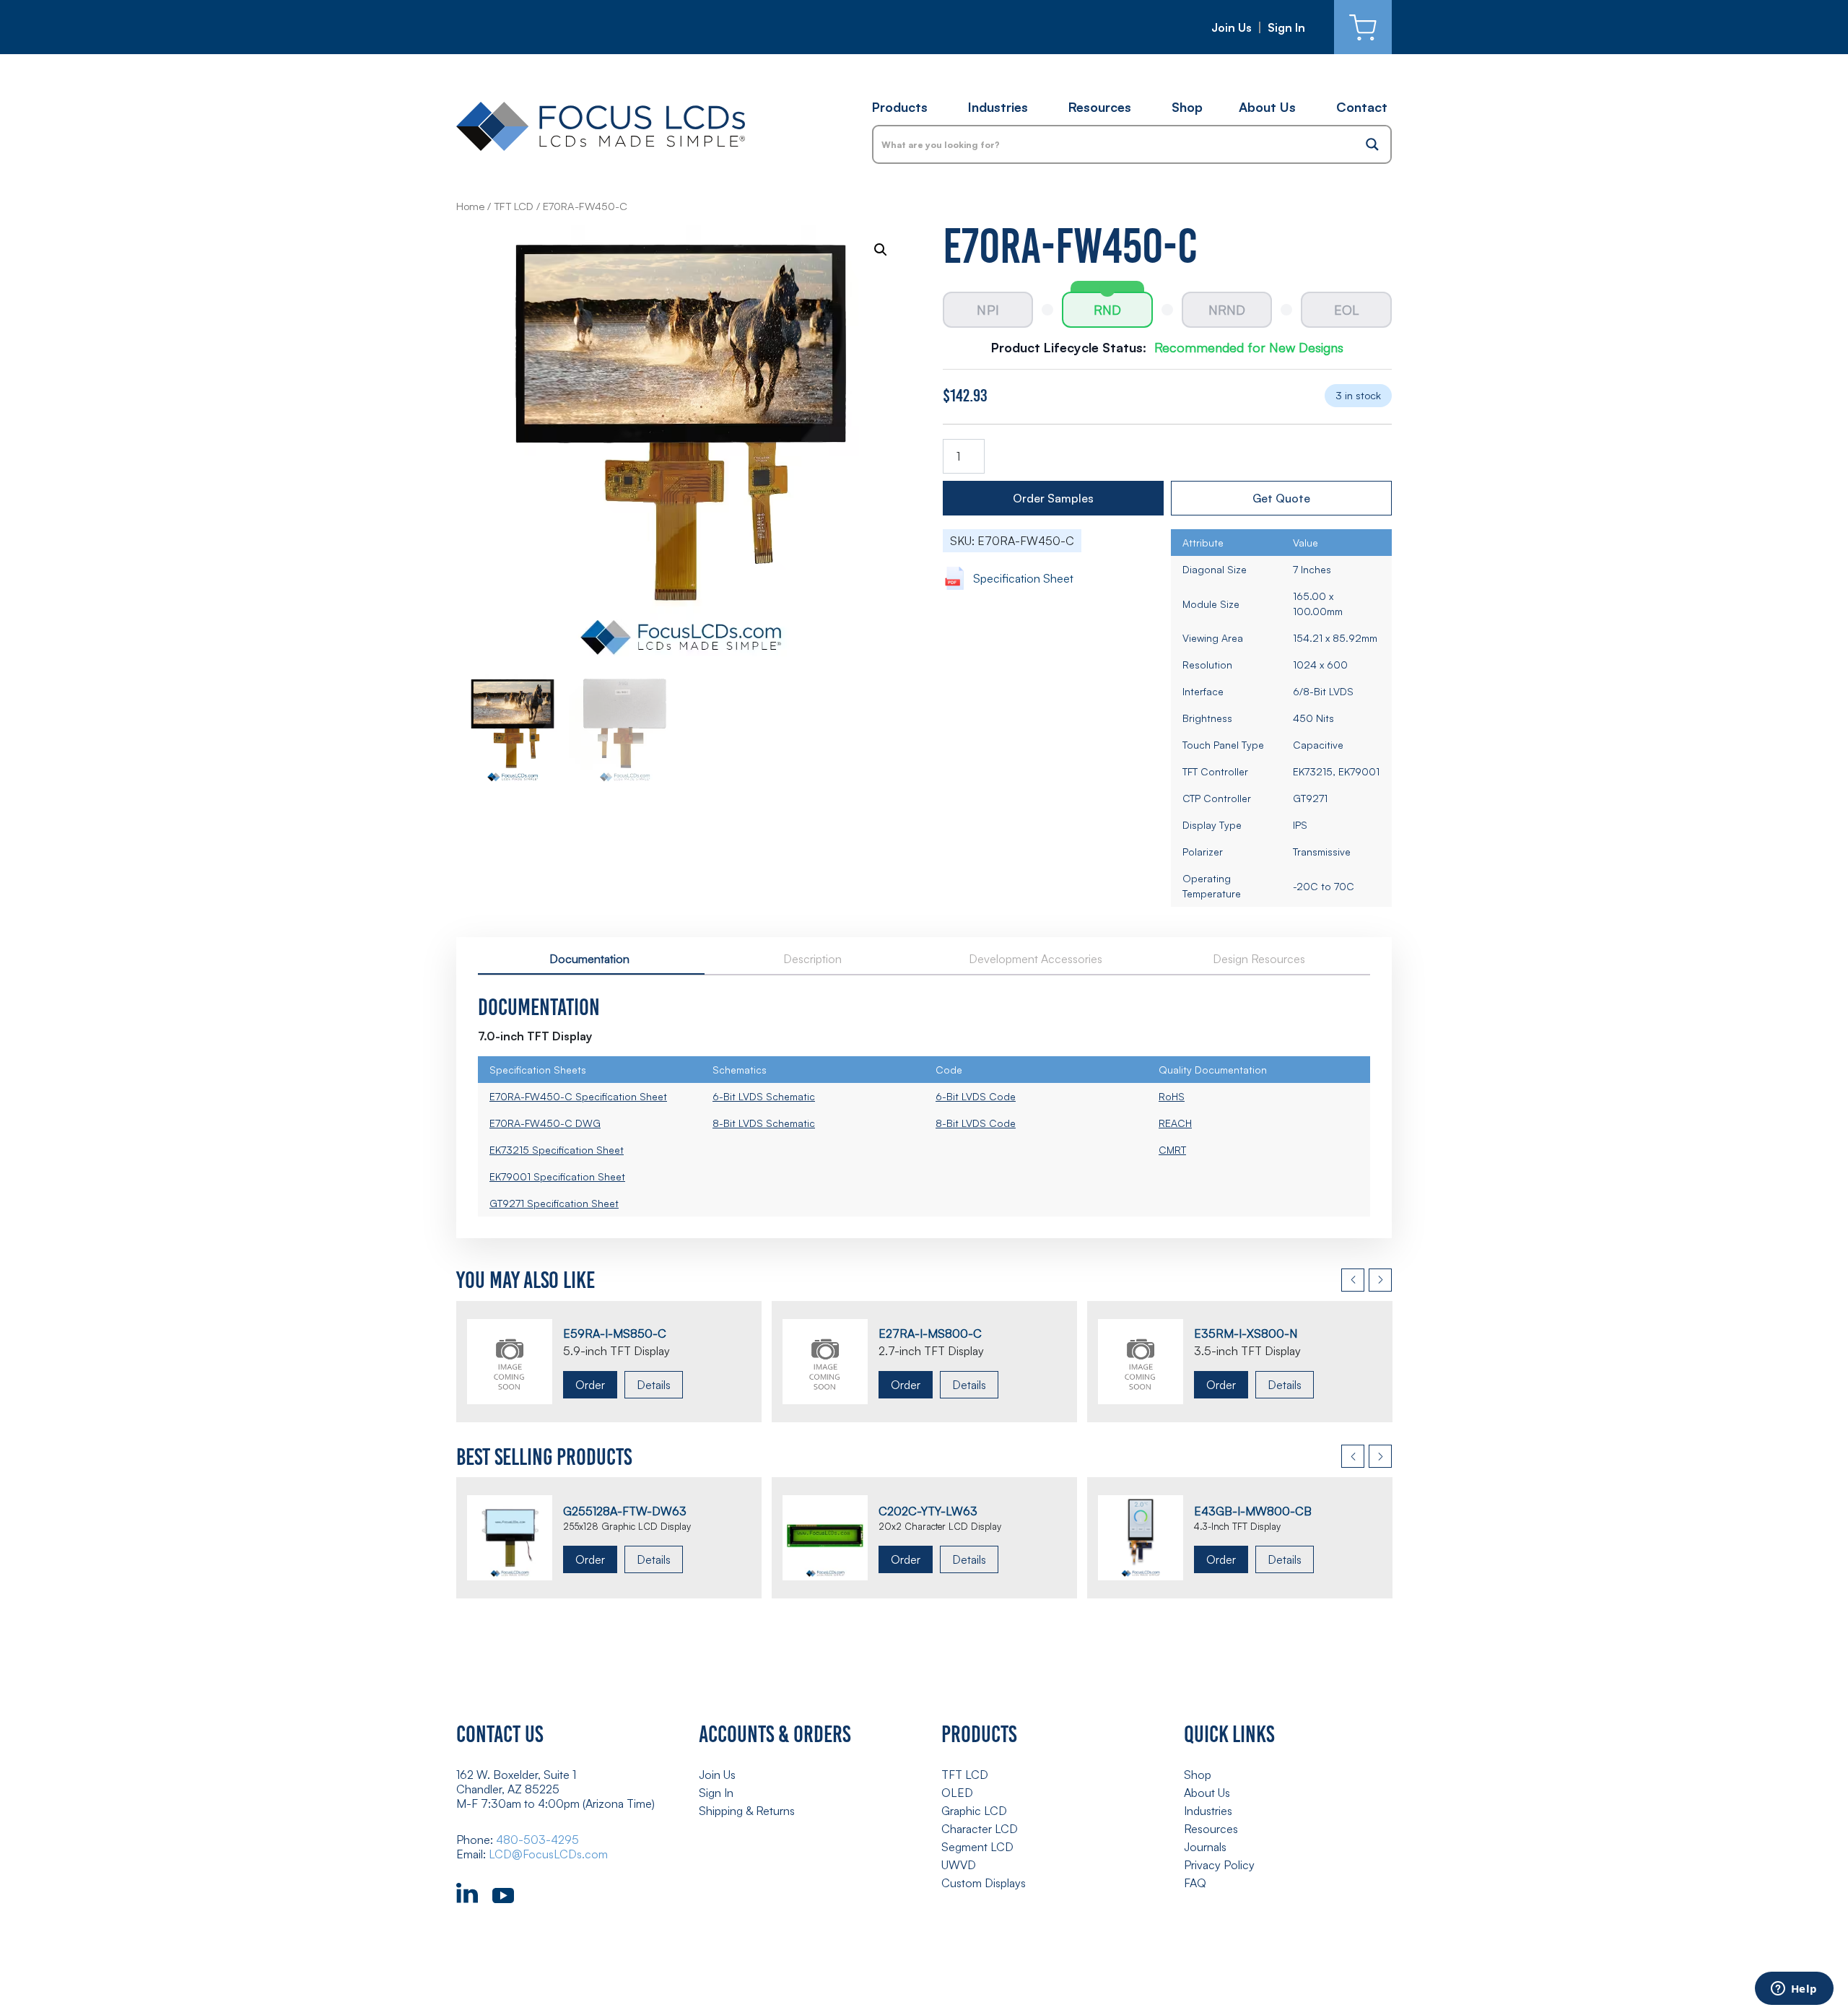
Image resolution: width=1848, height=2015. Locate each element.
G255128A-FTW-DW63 (625, 1511)
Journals (1205, 1847)
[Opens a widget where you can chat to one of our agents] (1794, 1990)
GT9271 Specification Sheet (554, 1203)
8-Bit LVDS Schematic (764, 1123)
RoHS (1172, 1096)
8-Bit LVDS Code (976, 1123)
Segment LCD (977, 1847)
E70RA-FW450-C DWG (545, 1123)
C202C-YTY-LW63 (928, 1511)
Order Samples (1053, 498)
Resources (1100, 107)
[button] (881, 250)
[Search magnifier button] (1372, 144)
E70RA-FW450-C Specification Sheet (578, 1096)
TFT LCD (514, 206)
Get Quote (1281, 498)
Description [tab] (812, 959)
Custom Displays (984, 1883)
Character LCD (980, 1829)
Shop (1187, 107)
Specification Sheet (1023, 578)
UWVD (959, 1865)
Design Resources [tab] (1259, 959)
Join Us (1232, 27)
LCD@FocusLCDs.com (548, 1854)
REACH (1175, 1123)
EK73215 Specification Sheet (557, 1150)
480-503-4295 (537, 1840)
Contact (1362, 107)
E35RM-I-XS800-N (1246, 1333)
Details (654, 1385)
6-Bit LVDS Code (976, 1096)
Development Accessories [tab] (1036, 959)
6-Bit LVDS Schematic (764, 1096)
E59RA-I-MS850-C (615, 1333)
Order (590, 1385)
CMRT (1172, 1150)
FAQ (1195, 1883)
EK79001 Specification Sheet (557, 1176)
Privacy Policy (1219, 1865)
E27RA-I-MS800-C (930, 1333)
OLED (957, 1793)
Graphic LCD (974, 1811)
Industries (998, 107)
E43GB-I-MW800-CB (1253, 1511)
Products (900, 107)
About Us (1267, 107)
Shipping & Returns (747, 1811)
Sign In (1286, 27)
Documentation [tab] (589, 959)
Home (470, 206)
